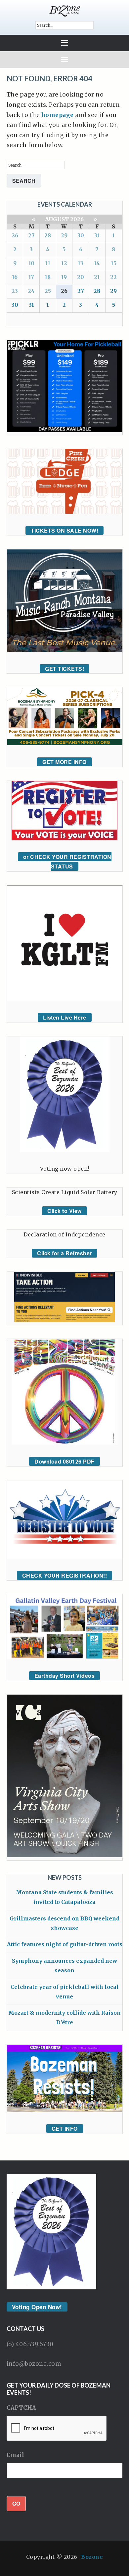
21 (97, 277)
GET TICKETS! (64, 669)
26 (15, 235)
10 (31, 263)
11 (48, 263)
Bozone (92, 2557)
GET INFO (65, 2129)
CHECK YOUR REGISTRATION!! (65, 1575)
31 (97, 235)
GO (16, 2503)
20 (81, 277)
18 (48, 277)
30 (81, 235)
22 (113, 277)
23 (15, 291)
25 (48, 291)
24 (31, 291)
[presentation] (57, 2429)
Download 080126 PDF (64, 1461)
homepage (58, 115)
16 (15, 277)
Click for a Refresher (64, 1253)
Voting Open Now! (37, 2307)
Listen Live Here (65, 1017)
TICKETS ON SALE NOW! (64, 530)
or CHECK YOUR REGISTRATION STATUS (67, 862)
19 (64, 277)
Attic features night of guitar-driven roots (65, 1944)
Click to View (64, 1211)
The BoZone (65, 11)
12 (64, 263)
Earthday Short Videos (65, 1676)
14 (97, 263)
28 (48, 235)
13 (81, 263)
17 (31, 277)
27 (31, 235)
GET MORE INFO (64, 762)
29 (64, 235)
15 (114, 263)
